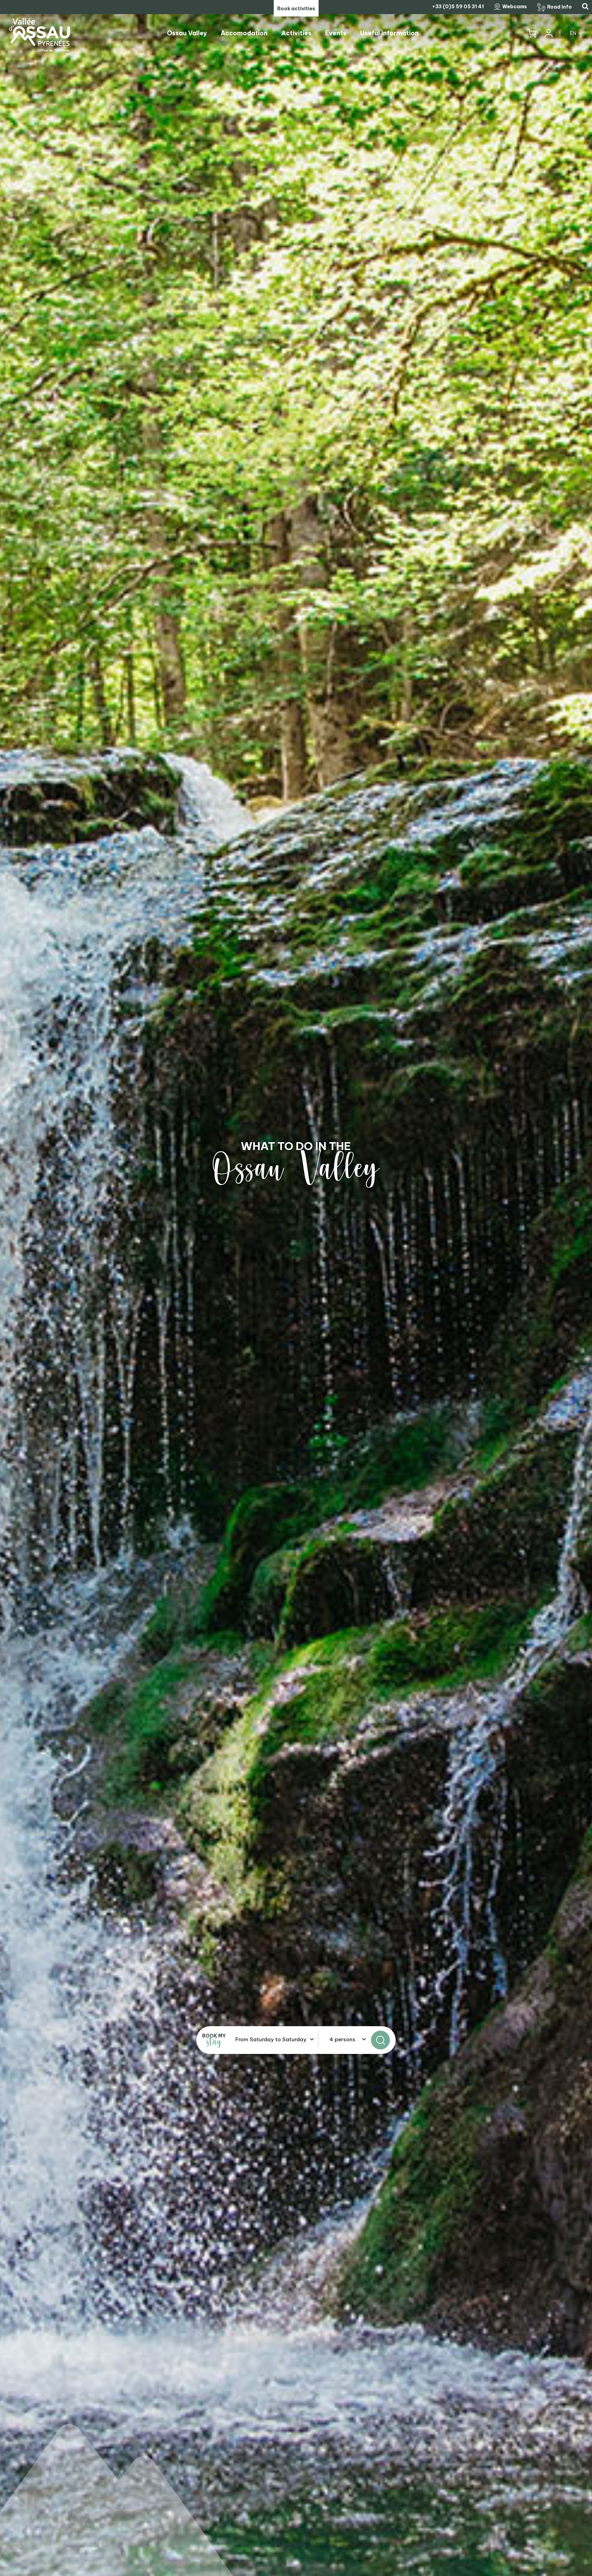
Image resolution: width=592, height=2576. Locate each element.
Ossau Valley (296, 1169)
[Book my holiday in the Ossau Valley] (296, 1288)
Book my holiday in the (296, 1146)
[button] (532, 33)
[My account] (548, 33)
